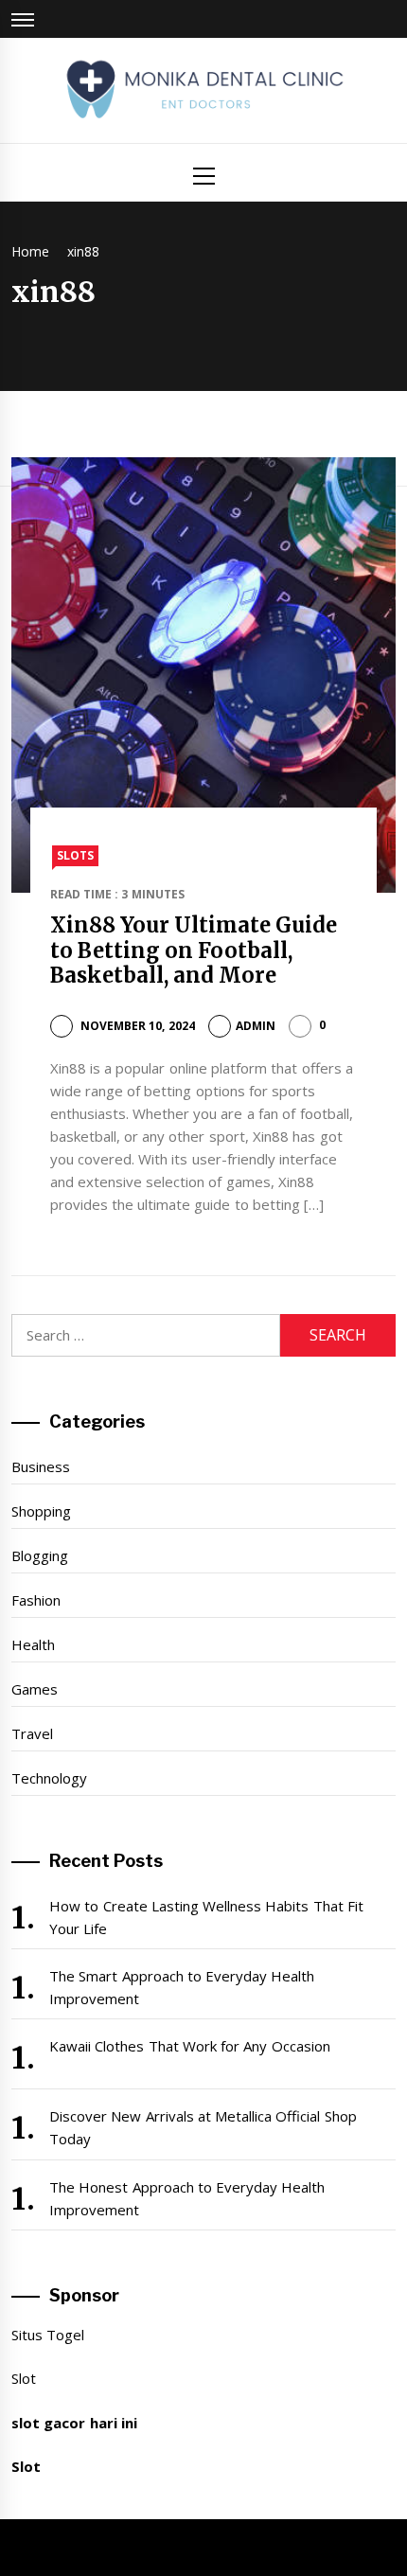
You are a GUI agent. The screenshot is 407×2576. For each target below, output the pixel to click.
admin (256, 1026)
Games (35, 1689)
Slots (75, 855)
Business (41, 1466)
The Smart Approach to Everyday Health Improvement (182, 1987)
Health (33, 1644)
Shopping (41, 1511)
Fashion (36, 1600)
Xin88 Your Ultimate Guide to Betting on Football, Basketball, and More (194, 950)
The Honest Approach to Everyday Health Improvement (187, 2198)
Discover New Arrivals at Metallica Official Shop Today (203, 2127)
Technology (49, 1778)
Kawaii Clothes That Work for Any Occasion (190, 2046)
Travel (32, 1733)
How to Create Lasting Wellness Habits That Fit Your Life (206, 1917)
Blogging (40, 1555)
